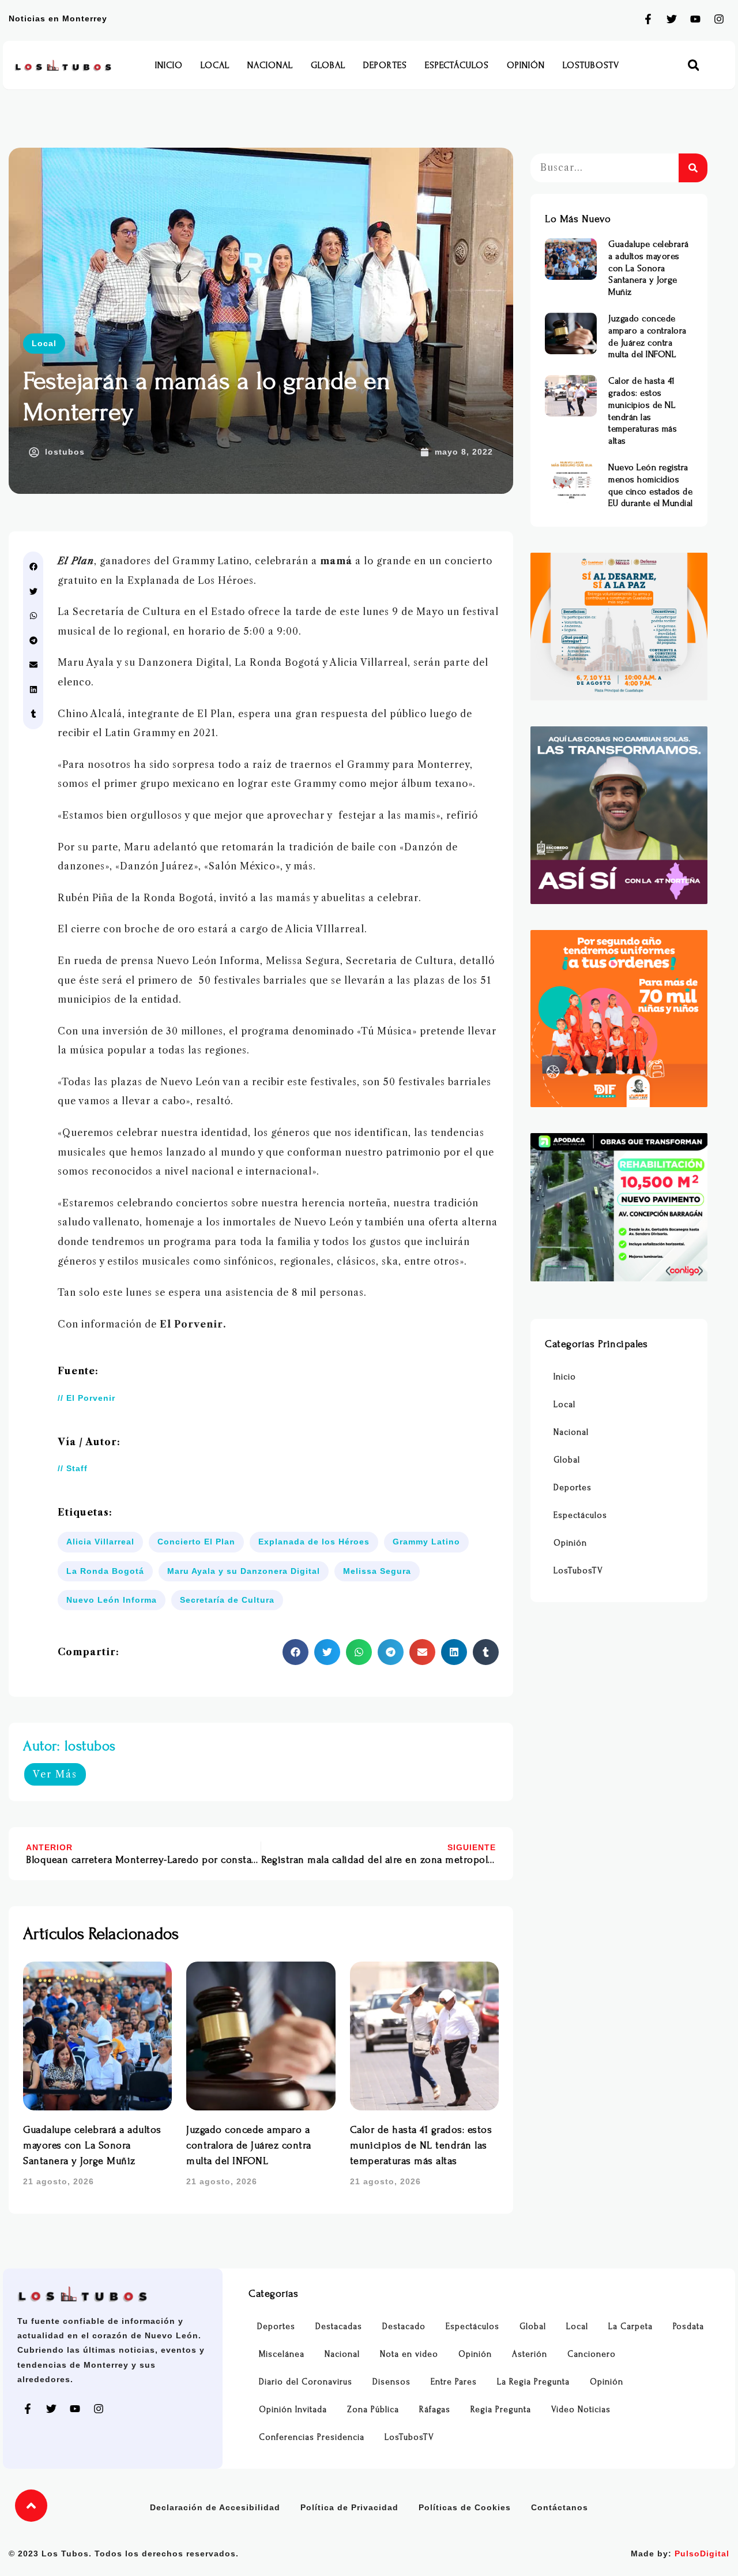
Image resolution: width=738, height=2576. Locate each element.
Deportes (385, 65)
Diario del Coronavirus (306, 2382)
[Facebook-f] (648, 19)
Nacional (270, 65)
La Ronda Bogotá (105, 1571)
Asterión (530, 2354)
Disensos (391, 2382)
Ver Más (55, 1774)
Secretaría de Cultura (227, 1600)
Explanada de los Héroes (314, 1542)
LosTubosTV (591, 65)
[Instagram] (719, 19)
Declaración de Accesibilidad (215, 2507)
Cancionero (592, 2354)
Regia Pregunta (501, 2410)
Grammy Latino (426, 1542)
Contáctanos (560, 2507)
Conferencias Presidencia (312, 2437)
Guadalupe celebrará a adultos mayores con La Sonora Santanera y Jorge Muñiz (92, 2145)
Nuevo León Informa (112, 1600)
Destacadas (339, 2326)
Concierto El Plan (196, 1542)
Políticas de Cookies (465, 2507)
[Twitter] (672, 19)
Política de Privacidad (349, 2507)
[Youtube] (695, 19)
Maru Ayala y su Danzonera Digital (244, 1571)
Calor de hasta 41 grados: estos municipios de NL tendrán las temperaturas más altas (421, 2145)
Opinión (526, 65)
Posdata (688, 2326)
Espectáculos (457, 65)
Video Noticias (581, 2410)
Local (215, 65)
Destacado (404, 2326)
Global (328, 65)
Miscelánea (282, 2354)
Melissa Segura (377, 1571)
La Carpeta (630, 2326)
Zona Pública (373, 2410)
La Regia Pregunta (533, 2382)
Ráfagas (435, 2410)
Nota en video (409, 2354)
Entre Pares (454, 2382)
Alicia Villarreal (100, 1542)
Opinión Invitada (293, 2410)
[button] (693, 65)
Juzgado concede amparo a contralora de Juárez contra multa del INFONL (249, 2145)
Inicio (169, 65)
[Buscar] (693, 168)
